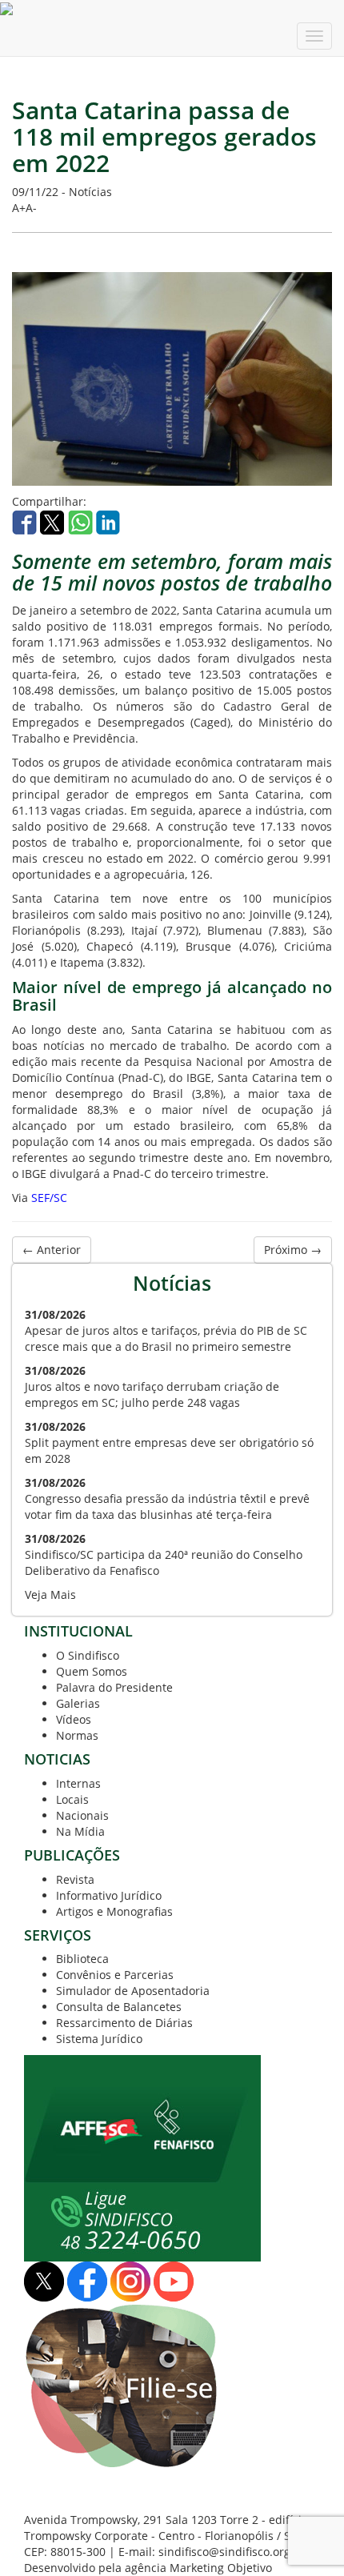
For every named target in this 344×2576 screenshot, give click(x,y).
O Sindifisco (88, 1655)
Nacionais (82, 1815)
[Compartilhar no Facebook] (26, 521)
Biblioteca (82, 1959)
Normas (77, 1735)
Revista (75, 1879)
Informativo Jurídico (109, 1895)
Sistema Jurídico (99, 2039)
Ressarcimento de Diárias (124, 2023)
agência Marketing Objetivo (198, 2568)
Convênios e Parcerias (115, 1975)
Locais (72, 1799)
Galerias (78, 1703)
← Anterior (52, 1250)
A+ (19, 208)
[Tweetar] (54, 521)
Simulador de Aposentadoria (133, 1991)
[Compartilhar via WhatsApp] (82, 521)
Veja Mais (50, 1594)
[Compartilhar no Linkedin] (108, 521)
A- (31, 208)
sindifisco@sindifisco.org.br (232, 2552)
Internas (78, 1783)
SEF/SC (49, 1198)
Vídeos (74, 1719)
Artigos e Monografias (114, 1911)
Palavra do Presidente (114, 1687)
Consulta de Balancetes (119, 2007)
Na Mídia (80, 1831)
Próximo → (293, 1250)
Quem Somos (92, 1671)
